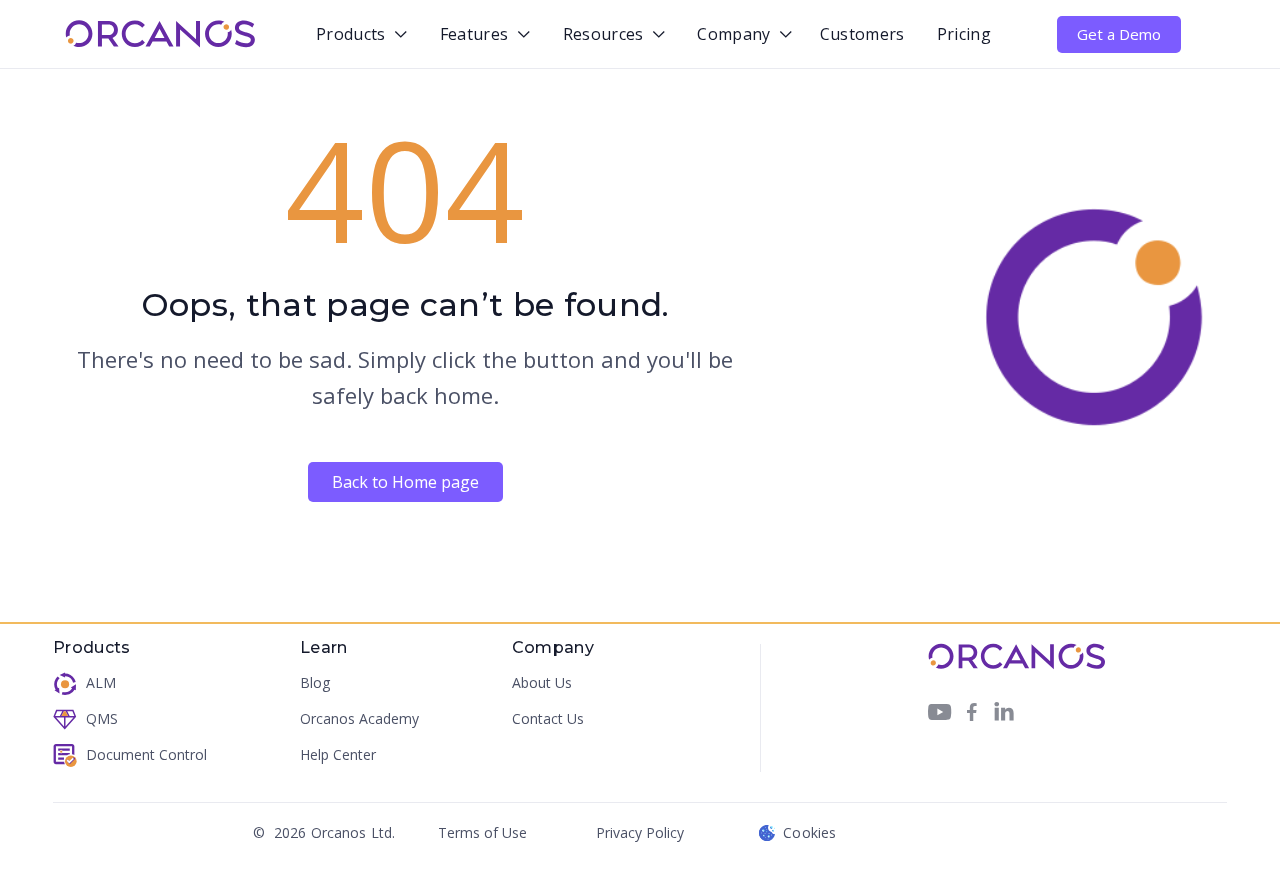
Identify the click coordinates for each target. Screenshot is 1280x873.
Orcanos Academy (359, 718)
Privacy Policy (640, 832)
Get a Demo (1119, 34)
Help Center (338, 754)
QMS (102, 718)
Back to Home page (405, 482)
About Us (542, 682)
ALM (101, 682)
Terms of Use (482, 832)
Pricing (964, 34)
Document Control (146, 754)
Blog (315, 682)
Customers (862, 34)
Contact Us (548, 718)
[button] (357, 35)
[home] (160, 34)
